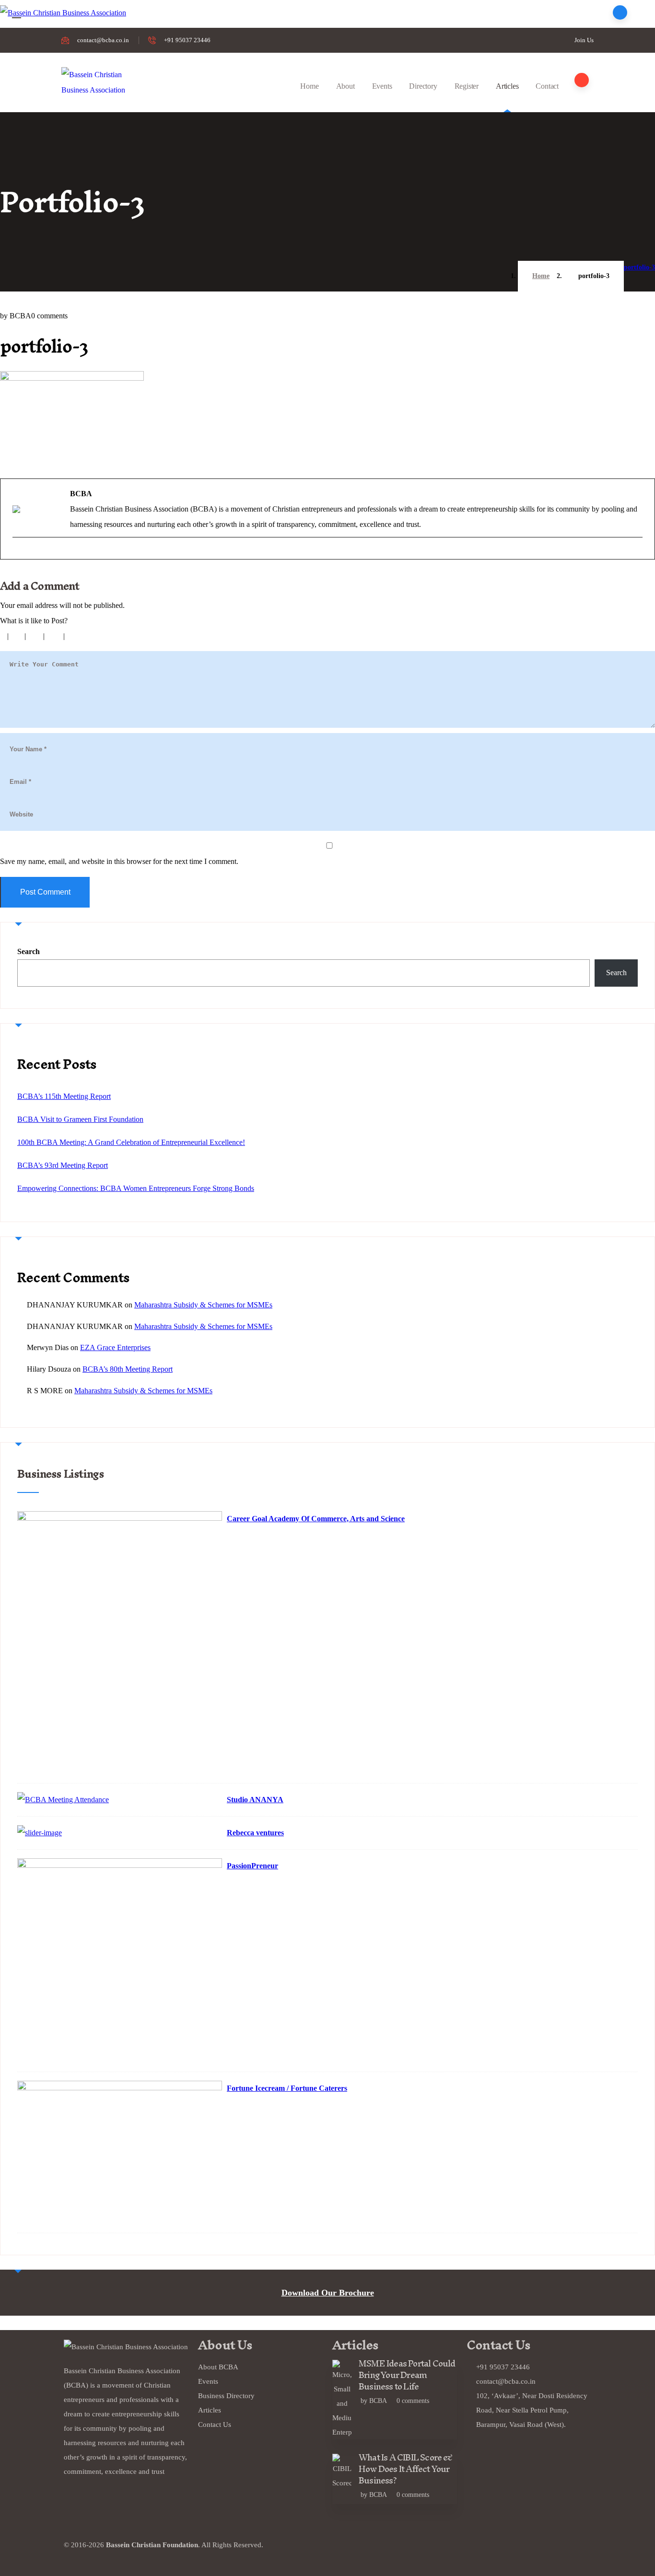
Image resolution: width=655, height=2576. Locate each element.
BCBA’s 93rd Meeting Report (63, 1165)
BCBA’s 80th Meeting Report (128, 1369)
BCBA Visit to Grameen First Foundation (80, 1119)
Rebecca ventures (255, 1833)
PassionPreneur (252, 1866)
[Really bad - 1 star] (1, 636)
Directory (423, 86)
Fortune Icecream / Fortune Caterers (287, 2088)
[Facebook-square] (344, 2550)
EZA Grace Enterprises (115, 1347)
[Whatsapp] (422, 2550)
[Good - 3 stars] (35, 636)
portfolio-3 (639, 267)
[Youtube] (370, 2550)
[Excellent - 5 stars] (76, 636)
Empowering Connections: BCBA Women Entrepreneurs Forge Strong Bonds (136, 1188)
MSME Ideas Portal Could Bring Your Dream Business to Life (407, 2375)
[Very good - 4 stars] (55, 636)
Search (29, 951)
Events (382, 86)
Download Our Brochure (328, 2293)
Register (467, 86)
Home (309, 86)
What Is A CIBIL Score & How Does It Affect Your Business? (406, 2469)
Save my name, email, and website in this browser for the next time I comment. (119, 861)
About (345, 86)
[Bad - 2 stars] (17, 636)
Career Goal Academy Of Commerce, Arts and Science (316, 1519)
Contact (547, 86)
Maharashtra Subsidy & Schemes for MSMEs (203, 1305)
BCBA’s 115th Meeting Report (64, 1096)
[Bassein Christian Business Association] (94, 82)
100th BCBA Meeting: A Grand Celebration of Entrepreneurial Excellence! (131, 1142)
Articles (507, 86)
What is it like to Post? (34, 621)
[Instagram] (396, 2550)
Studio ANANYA (255, 1800)
